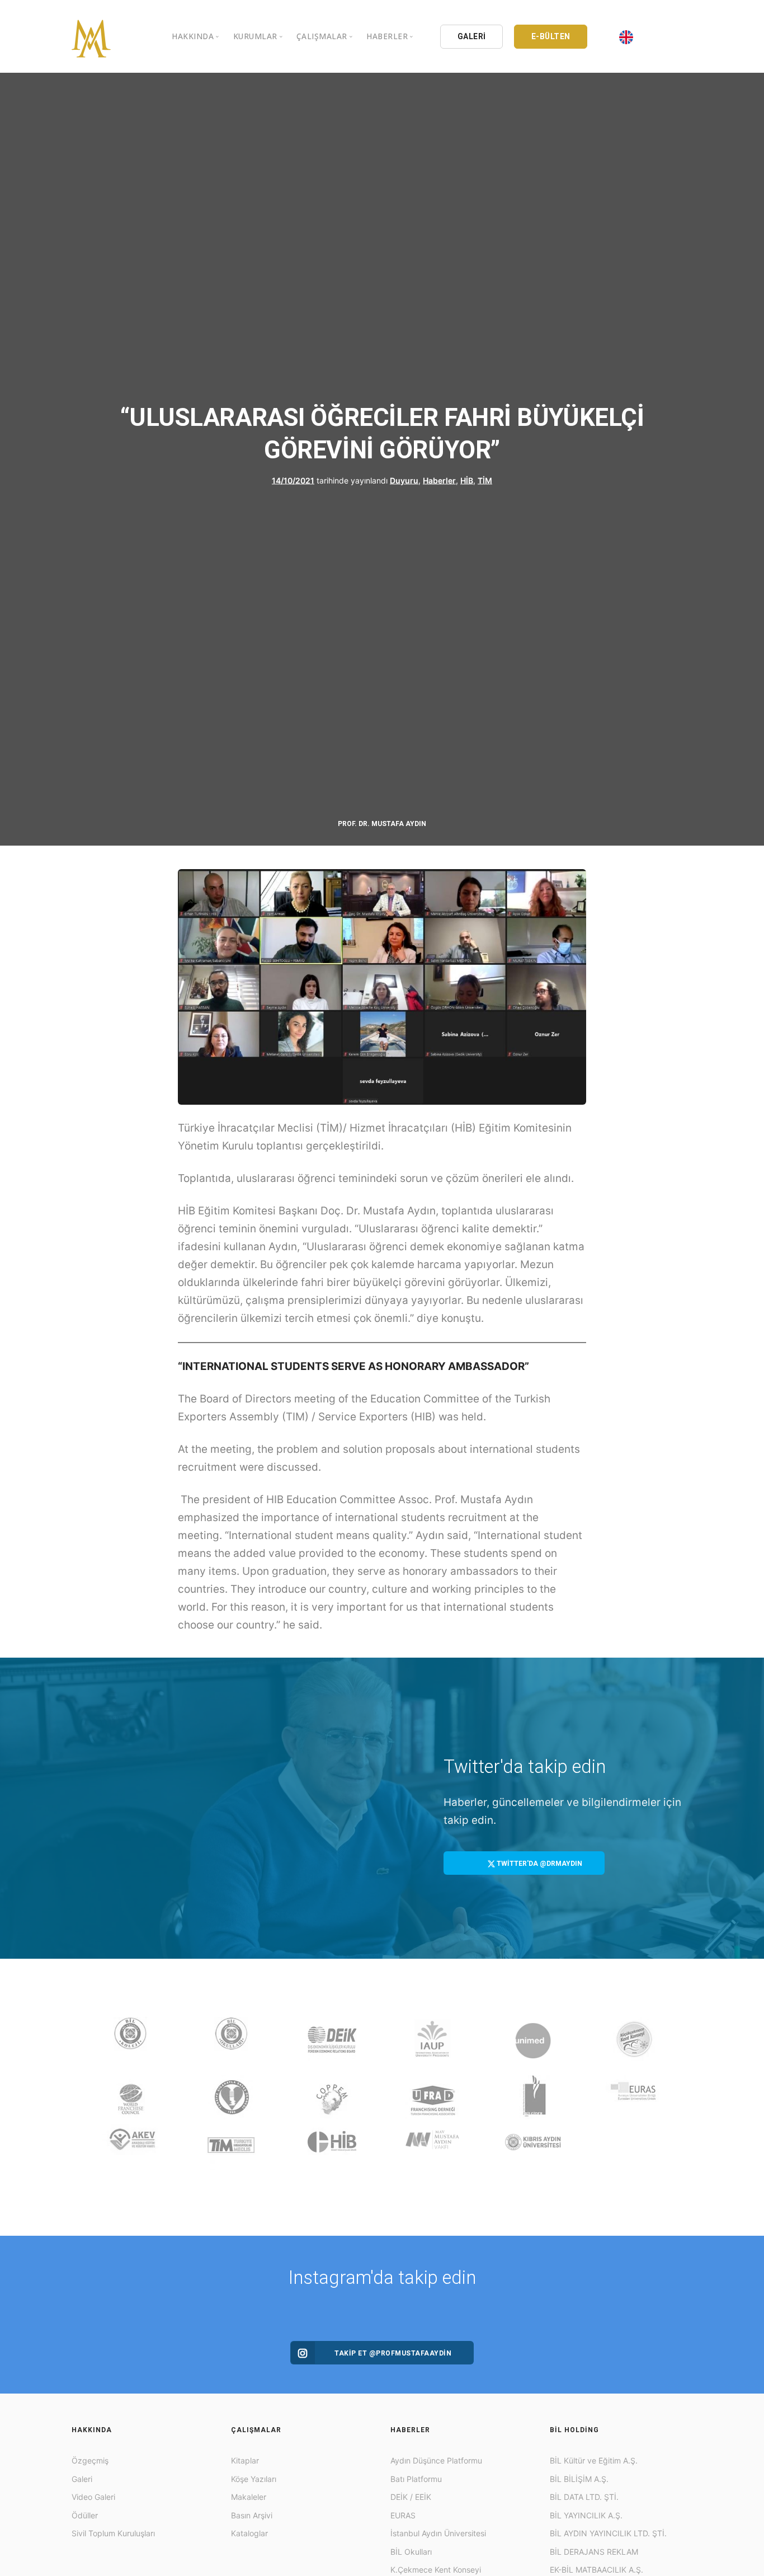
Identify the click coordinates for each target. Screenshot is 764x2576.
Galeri (82, 2479)
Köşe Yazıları (254, 2479)
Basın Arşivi (252, 2515)
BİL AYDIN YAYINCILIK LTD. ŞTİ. (608, 2533)
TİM (485, 480)
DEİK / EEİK (411, 2497)
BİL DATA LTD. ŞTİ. (584, 2497)
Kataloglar (249, 2533)
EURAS (403, 2515)
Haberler (439, 480)
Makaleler (249, 2497)
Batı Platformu (416, 2479)
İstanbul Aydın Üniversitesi (438, 2533)
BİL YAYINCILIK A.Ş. (586, 2515)
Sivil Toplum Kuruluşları (113, 2533)
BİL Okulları (411, 2552)
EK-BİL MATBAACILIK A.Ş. (596, 2570)
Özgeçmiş (90, 2460)
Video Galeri (93, 2497)
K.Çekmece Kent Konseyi (436, 2570)
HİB (467, 480)
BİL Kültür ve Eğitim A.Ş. (594, 2460)
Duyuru (404, 480)
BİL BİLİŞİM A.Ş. (579, 2479)
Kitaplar (245, 2460)
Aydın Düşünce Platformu (436, 2460)
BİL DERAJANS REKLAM (594, 2552)
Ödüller (85, 2515)
